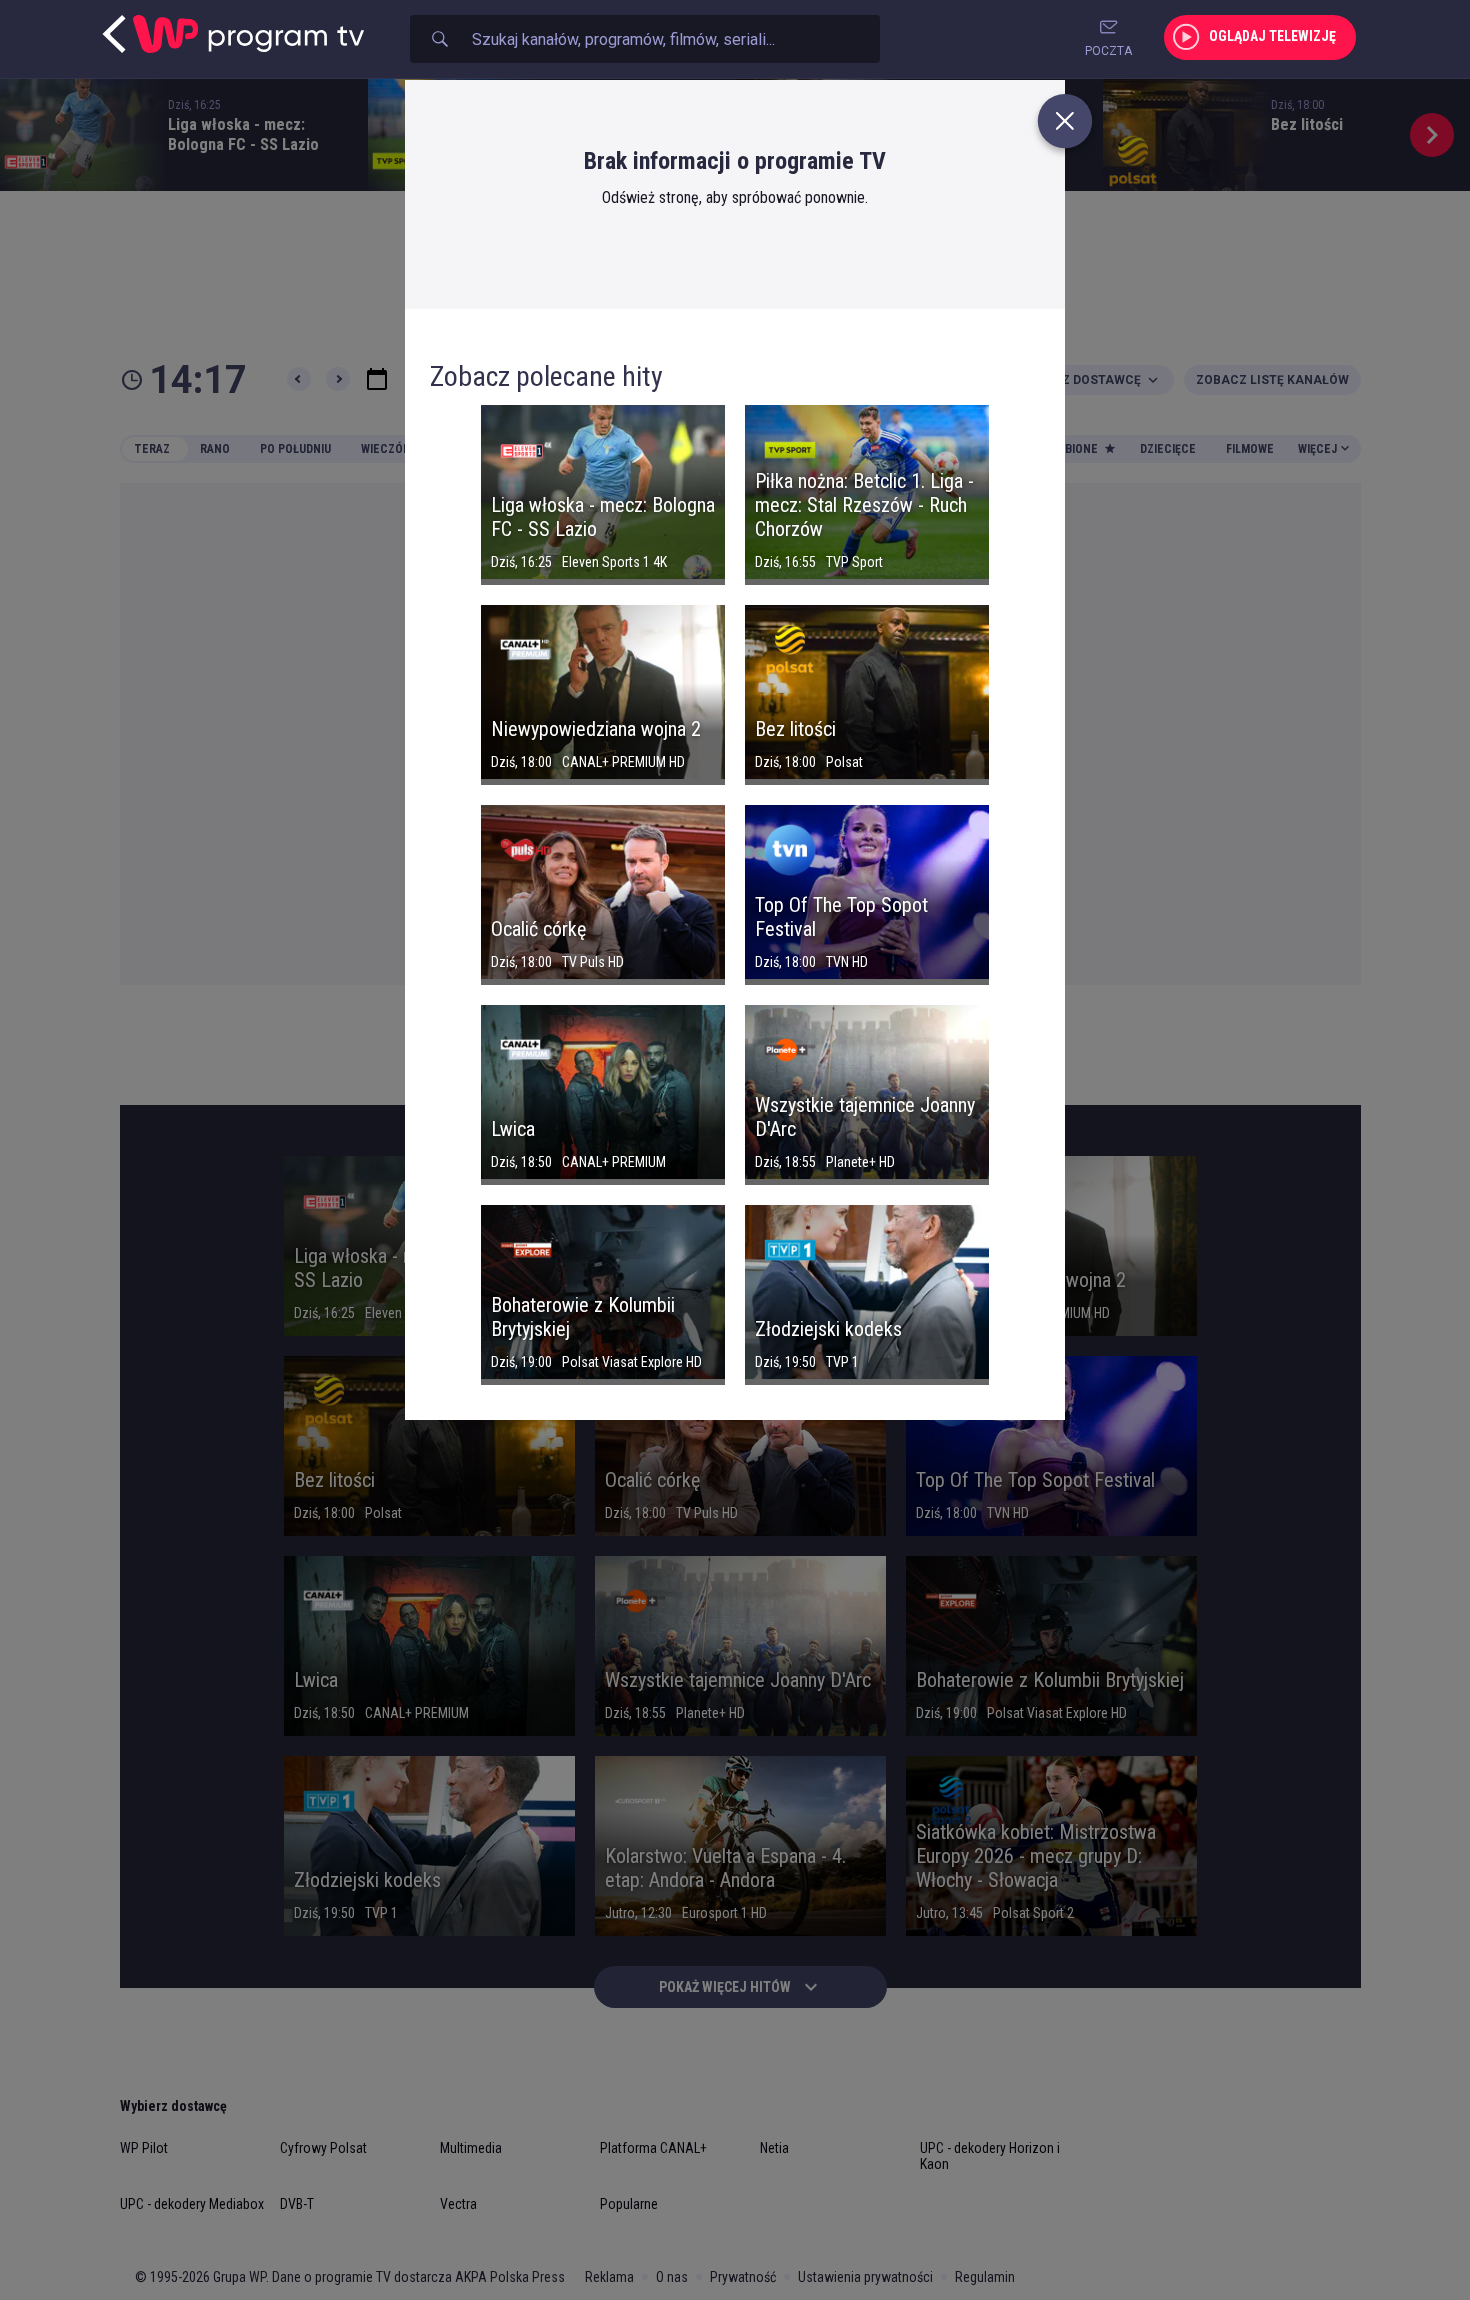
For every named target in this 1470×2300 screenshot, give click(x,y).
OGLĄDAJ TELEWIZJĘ (1272, 36)
